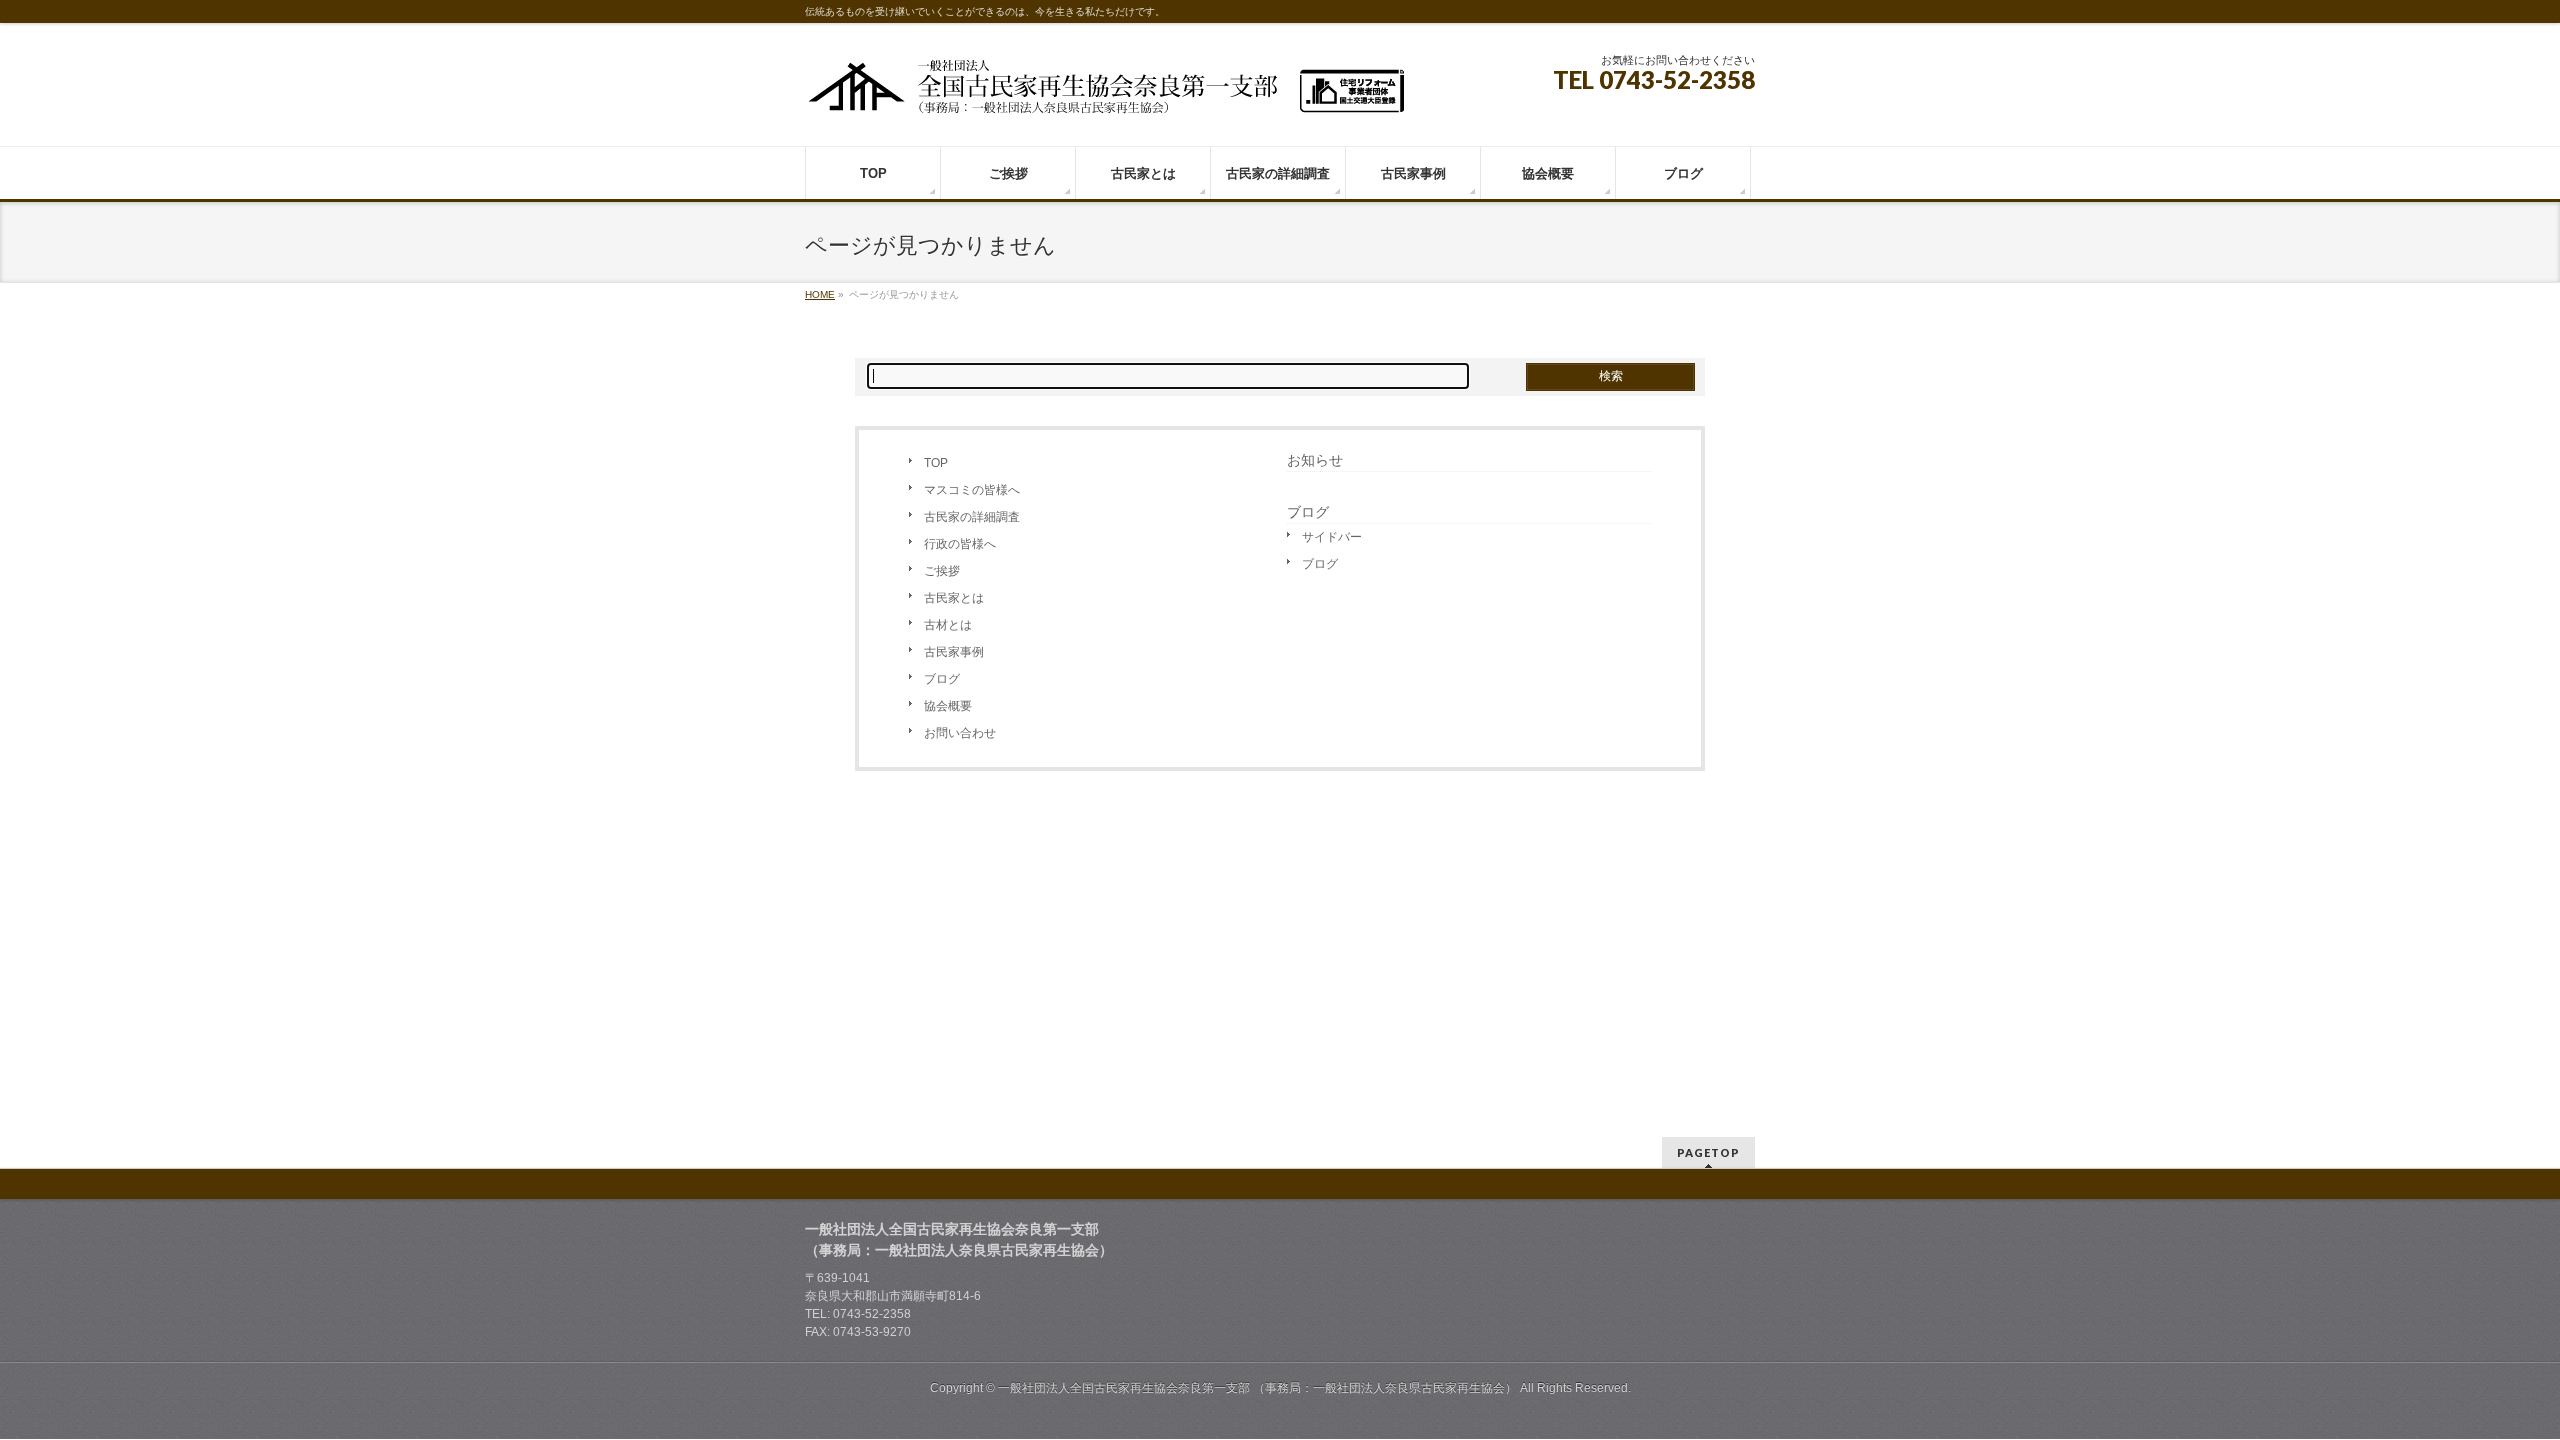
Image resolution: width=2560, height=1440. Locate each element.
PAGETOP (1708, 1152)
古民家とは (954, 598)
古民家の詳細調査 (972, 517)
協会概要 (948, 706)
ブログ (942, 679)
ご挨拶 (942, 571)
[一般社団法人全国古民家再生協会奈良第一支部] (1105, 93)
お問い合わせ (960, 733)
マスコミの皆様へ (972, 490)
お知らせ (1315, 460)
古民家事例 (954, 652)
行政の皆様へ (960, 544)
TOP (936, 463)
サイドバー (1332, 537)
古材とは (948, 625)
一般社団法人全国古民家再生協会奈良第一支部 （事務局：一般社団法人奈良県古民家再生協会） (1257, 1388)
